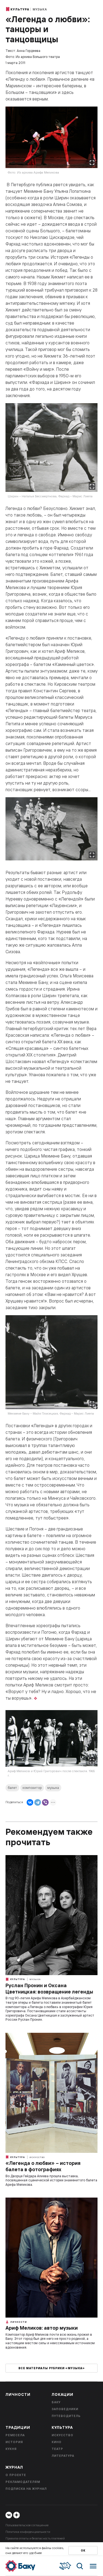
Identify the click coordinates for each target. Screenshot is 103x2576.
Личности (18, 2322)
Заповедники (65, 2409)
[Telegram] (38, 1802)
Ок (83, 2551)
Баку (56, 2402)
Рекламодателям (23, 2482)
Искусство (37, 2157)
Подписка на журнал (26, 2489)
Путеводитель (66, 2416)
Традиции (18, 2427)
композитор (32, 1788)
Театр (57, 2449)
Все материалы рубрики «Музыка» (52, 2368)
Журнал (14, 2467)
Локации (62, 2394)
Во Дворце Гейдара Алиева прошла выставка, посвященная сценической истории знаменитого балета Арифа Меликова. (51, 2180)
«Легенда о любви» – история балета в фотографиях (43, 2166)
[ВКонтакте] (30, 1802)
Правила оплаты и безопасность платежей (35, 2538)
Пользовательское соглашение (27, 2525)
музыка (53, 1788)
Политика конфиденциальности (28, 2532)
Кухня (11, 2449)
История (14, 2442)
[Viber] (45, 1802)
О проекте (16, 2475)
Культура (20, 9)
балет (12, 1788)
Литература (63, 2456)
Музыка (40, 9)
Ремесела (15, 2435)
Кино (57, 2442)
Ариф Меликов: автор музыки (42, 2328)
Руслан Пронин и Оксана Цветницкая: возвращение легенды (49, 1989)
